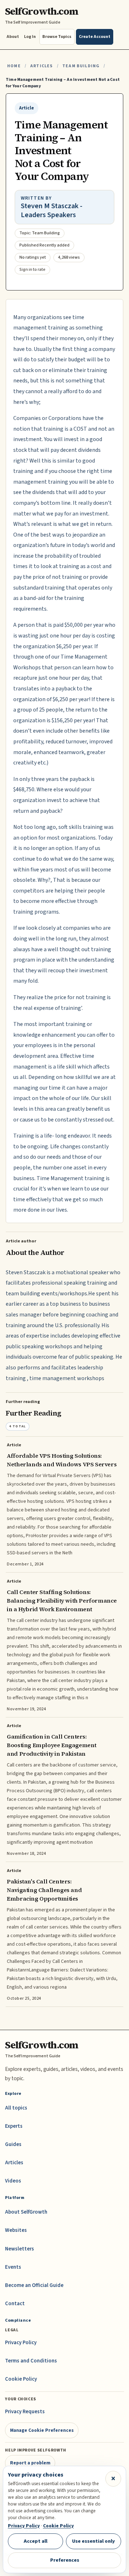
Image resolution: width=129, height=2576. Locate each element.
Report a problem (30, 2463)
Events (13, 2267)
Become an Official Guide (34, 2285)
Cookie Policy (21, 2379)
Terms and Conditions (31, 2361)
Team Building (81, 66)
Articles (41, 66)
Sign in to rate (32, 270)
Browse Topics (57, 37)
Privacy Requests (25, 2412)
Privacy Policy (21, 2343)
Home (14, 66)
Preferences (65, 2560)
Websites (16, 2230)
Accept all (35, 2541)
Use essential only (94, 2541)
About (13, 37)
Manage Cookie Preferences (42, 2430)
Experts (14, 2126)
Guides (13, 2144)
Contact (15, 2304)
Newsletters (20, 2249)
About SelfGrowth (26, 2212)
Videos (13, 2181)
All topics (16, 2108)
